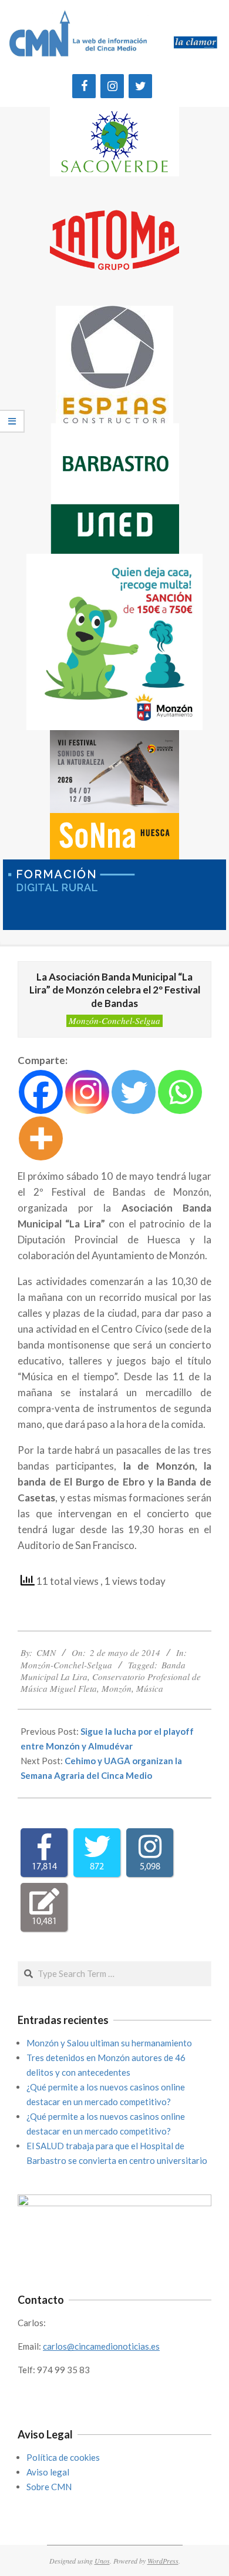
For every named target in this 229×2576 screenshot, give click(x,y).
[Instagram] (112, 86)
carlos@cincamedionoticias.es (101, 2346)
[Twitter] (140, 86)
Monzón (117, 1688)
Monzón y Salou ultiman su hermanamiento (109, 2043)
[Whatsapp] (180, 1092)
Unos (102, 2561)
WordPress (163, 2561)
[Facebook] (84, 86)
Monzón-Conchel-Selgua (114, 1021)
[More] (41, 1138)
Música (150, 1688)
